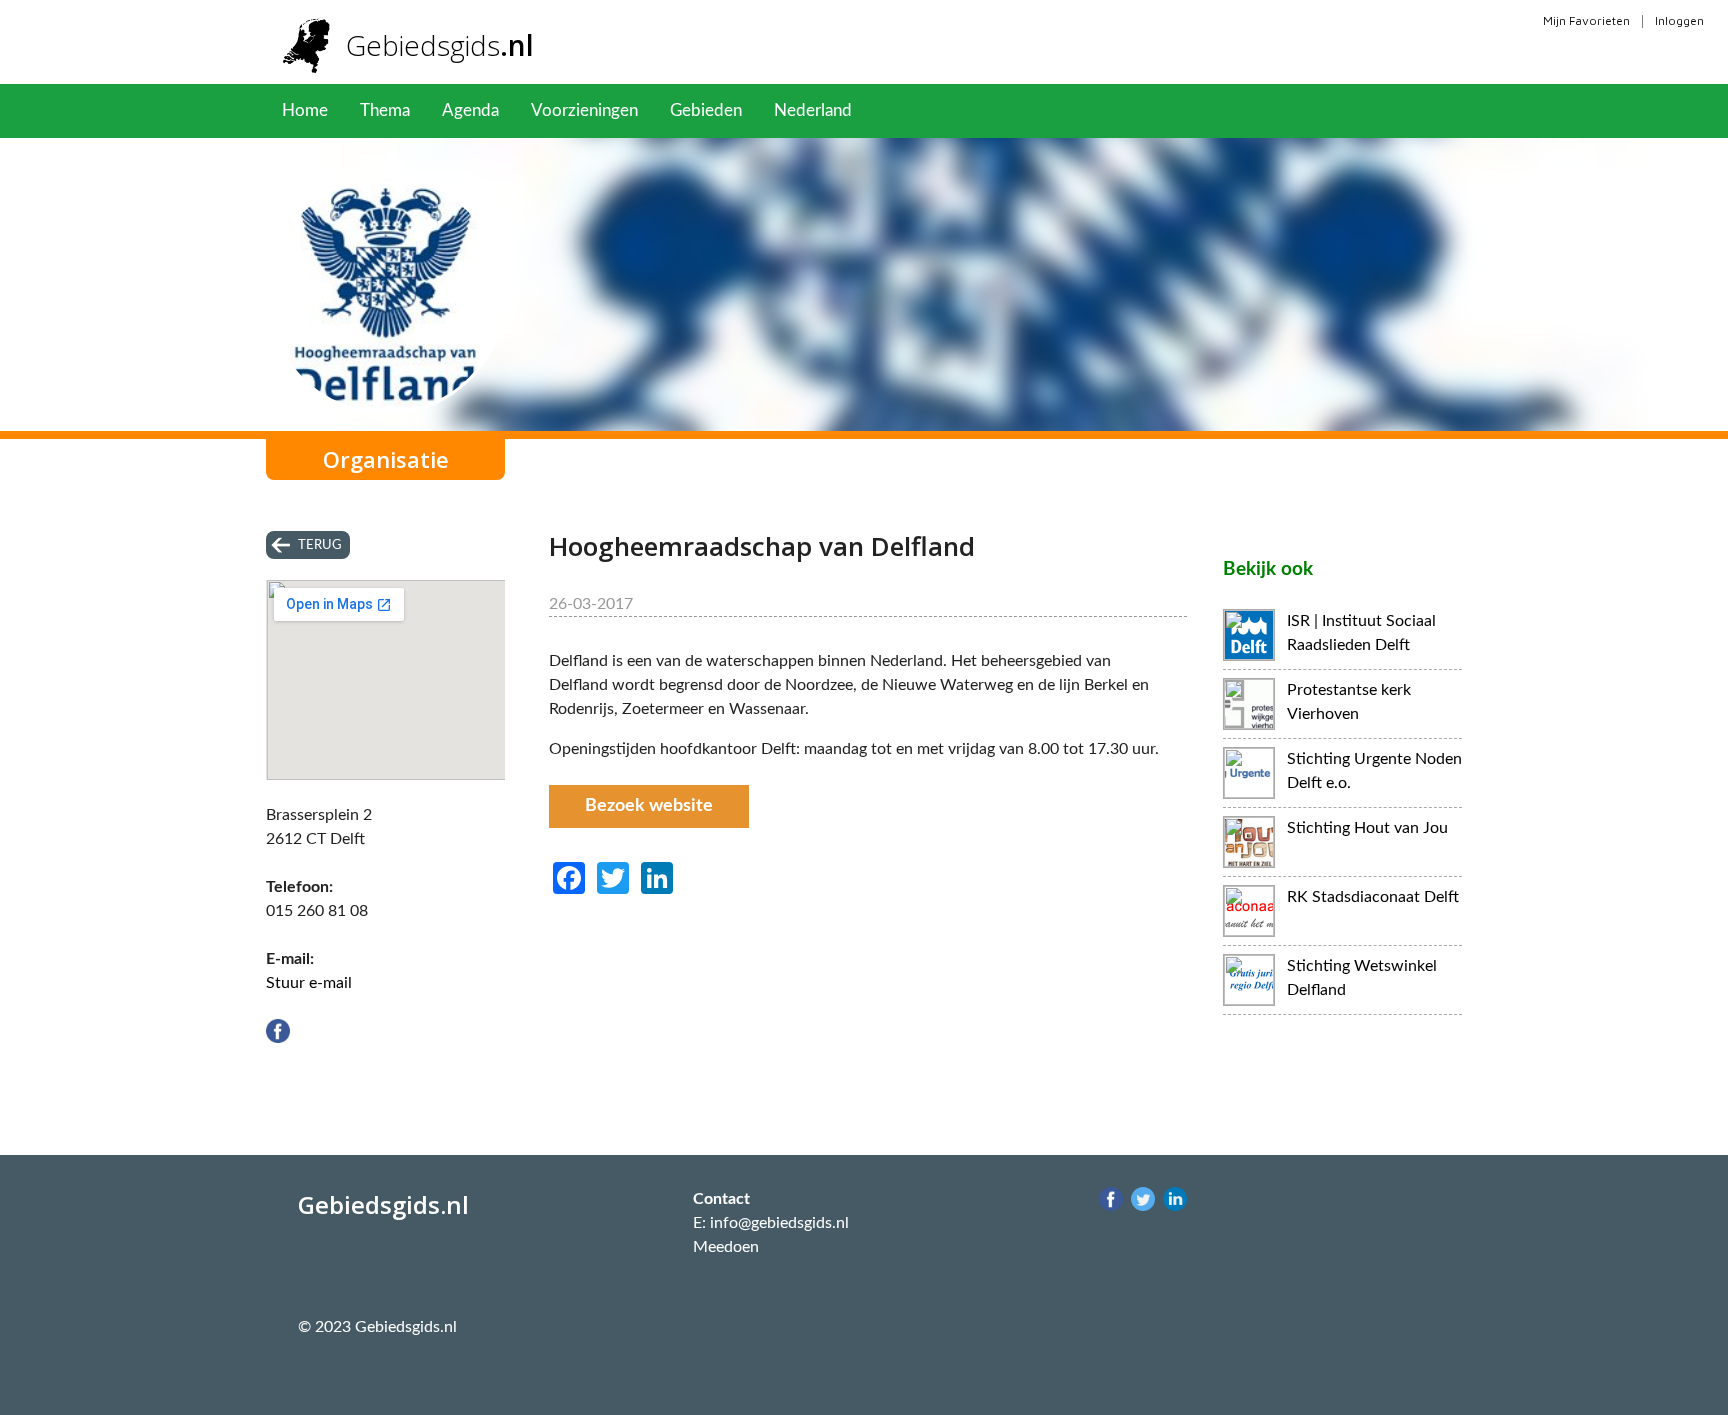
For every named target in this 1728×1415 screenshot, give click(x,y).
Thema (385, 110)
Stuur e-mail (309, 983)
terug (320, 545)
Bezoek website (649, 806)
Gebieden (706, 110)
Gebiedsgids (440, 45)
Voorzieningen (584, 110)
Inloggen (1679, 20)
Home (305, 110)
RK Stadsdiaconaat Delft (1373, 897)
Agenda (470, 110)
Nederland (813, 110)
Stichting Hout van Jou (1367, 828)
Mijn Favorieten (1586, 20)
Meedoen (726, 1247)
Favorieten (923, 110)
